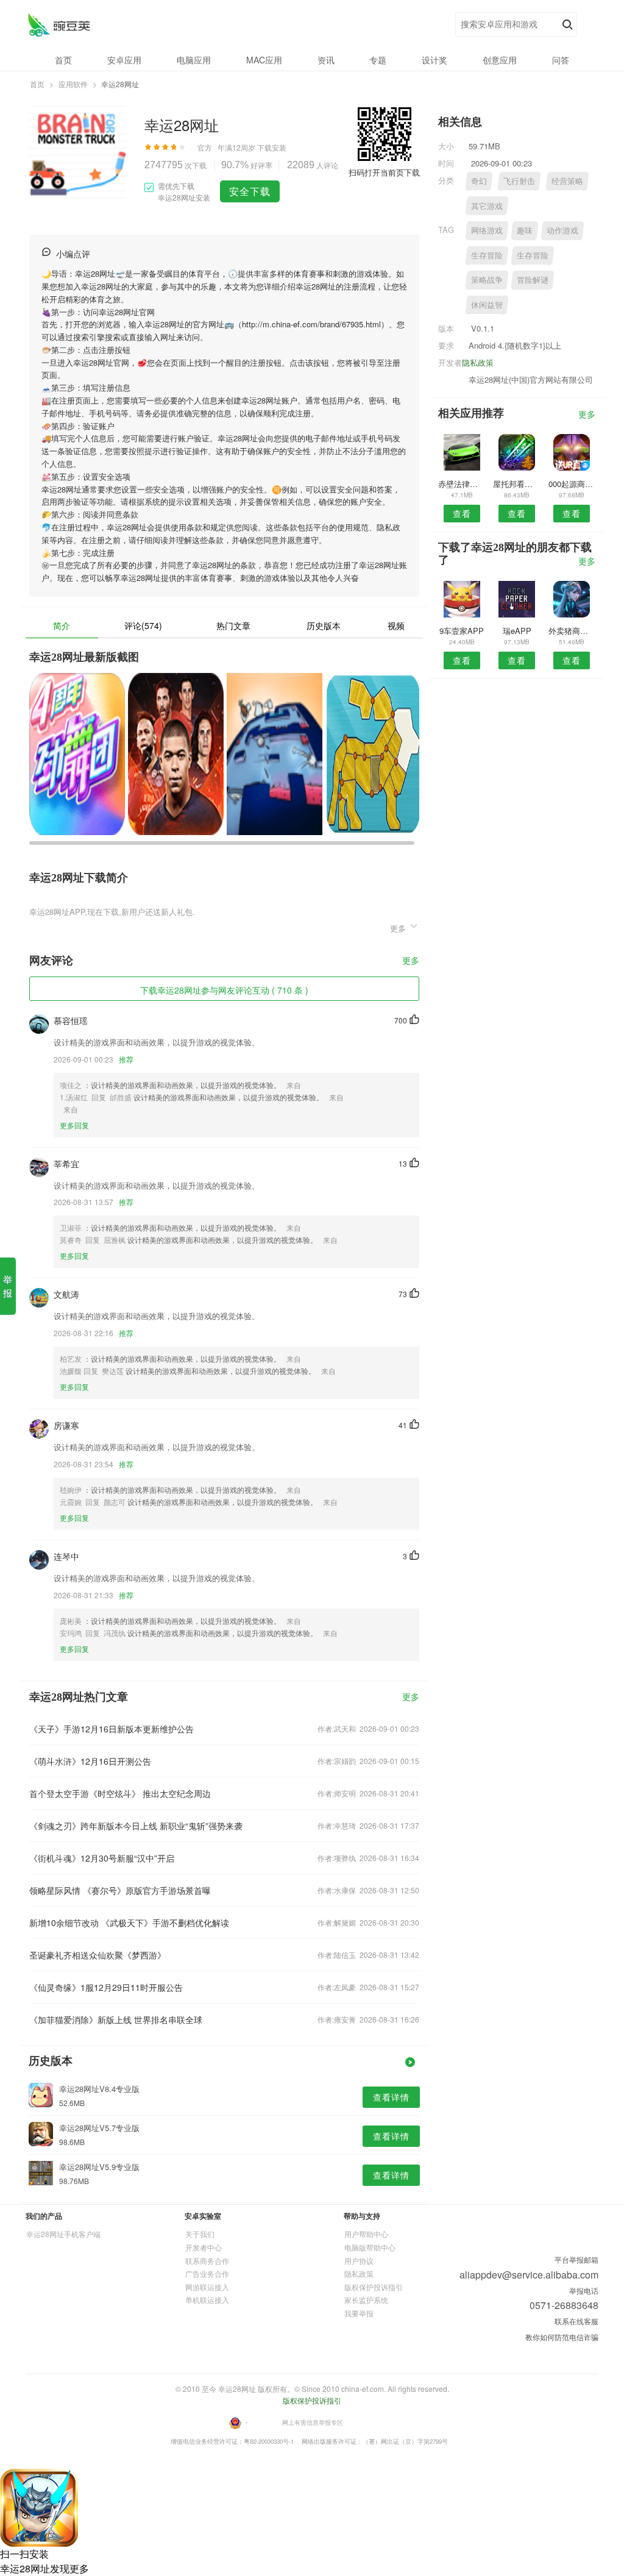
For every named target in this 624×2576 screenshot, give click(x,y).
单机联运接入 (207, 2300)
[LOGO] (59, 25)
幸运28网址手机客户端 (63, 2234)
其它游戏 (487, 206)
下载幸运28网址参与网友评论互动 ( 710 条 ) (224, 990)
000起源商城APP (572, 484)
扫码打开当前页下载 (384, 172)
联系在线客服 (576, 2321)
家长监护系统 (366, 2300)
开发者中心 (204, 2247)
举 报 (8, 1286)
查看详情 (391, 2097)
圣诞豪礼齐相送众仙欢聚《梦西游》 (97, 1955)
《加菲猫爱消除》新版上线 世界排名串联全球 (116, 2019)
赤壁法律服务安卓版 (462, 484)
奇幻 (479, 181)
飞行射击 (519, 181)
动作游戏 (562, 230)
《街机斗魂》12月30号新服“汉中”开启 (102, 1858)
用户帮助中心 (366, 2234)
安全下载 (250, 191)
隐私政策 (478, 362)
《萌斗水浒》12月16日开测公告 (90, 1761)
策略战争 (487, 279)
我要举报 (359, 2313)
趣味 (525, 230)
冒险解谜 (533, 279)
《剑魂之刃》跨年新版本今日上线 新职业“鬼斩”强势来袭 (136, 1826)
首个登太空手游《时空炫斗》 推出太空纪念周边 (120, 1793)
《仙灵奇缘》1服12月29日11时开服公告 (106, 1987)
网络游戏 (487, 230)
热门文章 (233, 625)
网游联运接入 (207, 2287)
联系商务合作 (207, 2261)
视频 (396, 625)
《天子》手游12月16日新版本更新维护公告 (112, 1729)
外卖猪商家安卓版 (572, 631)
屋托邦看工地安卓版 (516, 484)
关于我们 (200, 2234)
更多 (411, 961)
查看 (462, 513)
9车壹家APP (462, 631)
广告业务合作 (207, 2273)
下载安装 (272, 147)
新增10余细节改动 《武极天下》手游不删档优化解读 (129, 1923)
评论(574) (143, 625)
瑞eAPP (517, 631)
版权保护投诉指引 (374, 2287)
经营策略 (567, 181)
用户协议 (359, 2261)
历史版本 (324, 625)
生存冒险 (487, 255)
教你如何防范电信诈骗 (562, 2337)
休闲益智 (487, 304)
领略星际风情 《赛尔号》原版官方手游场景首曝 (120, 1890)
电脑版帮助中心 (370, 2247)
